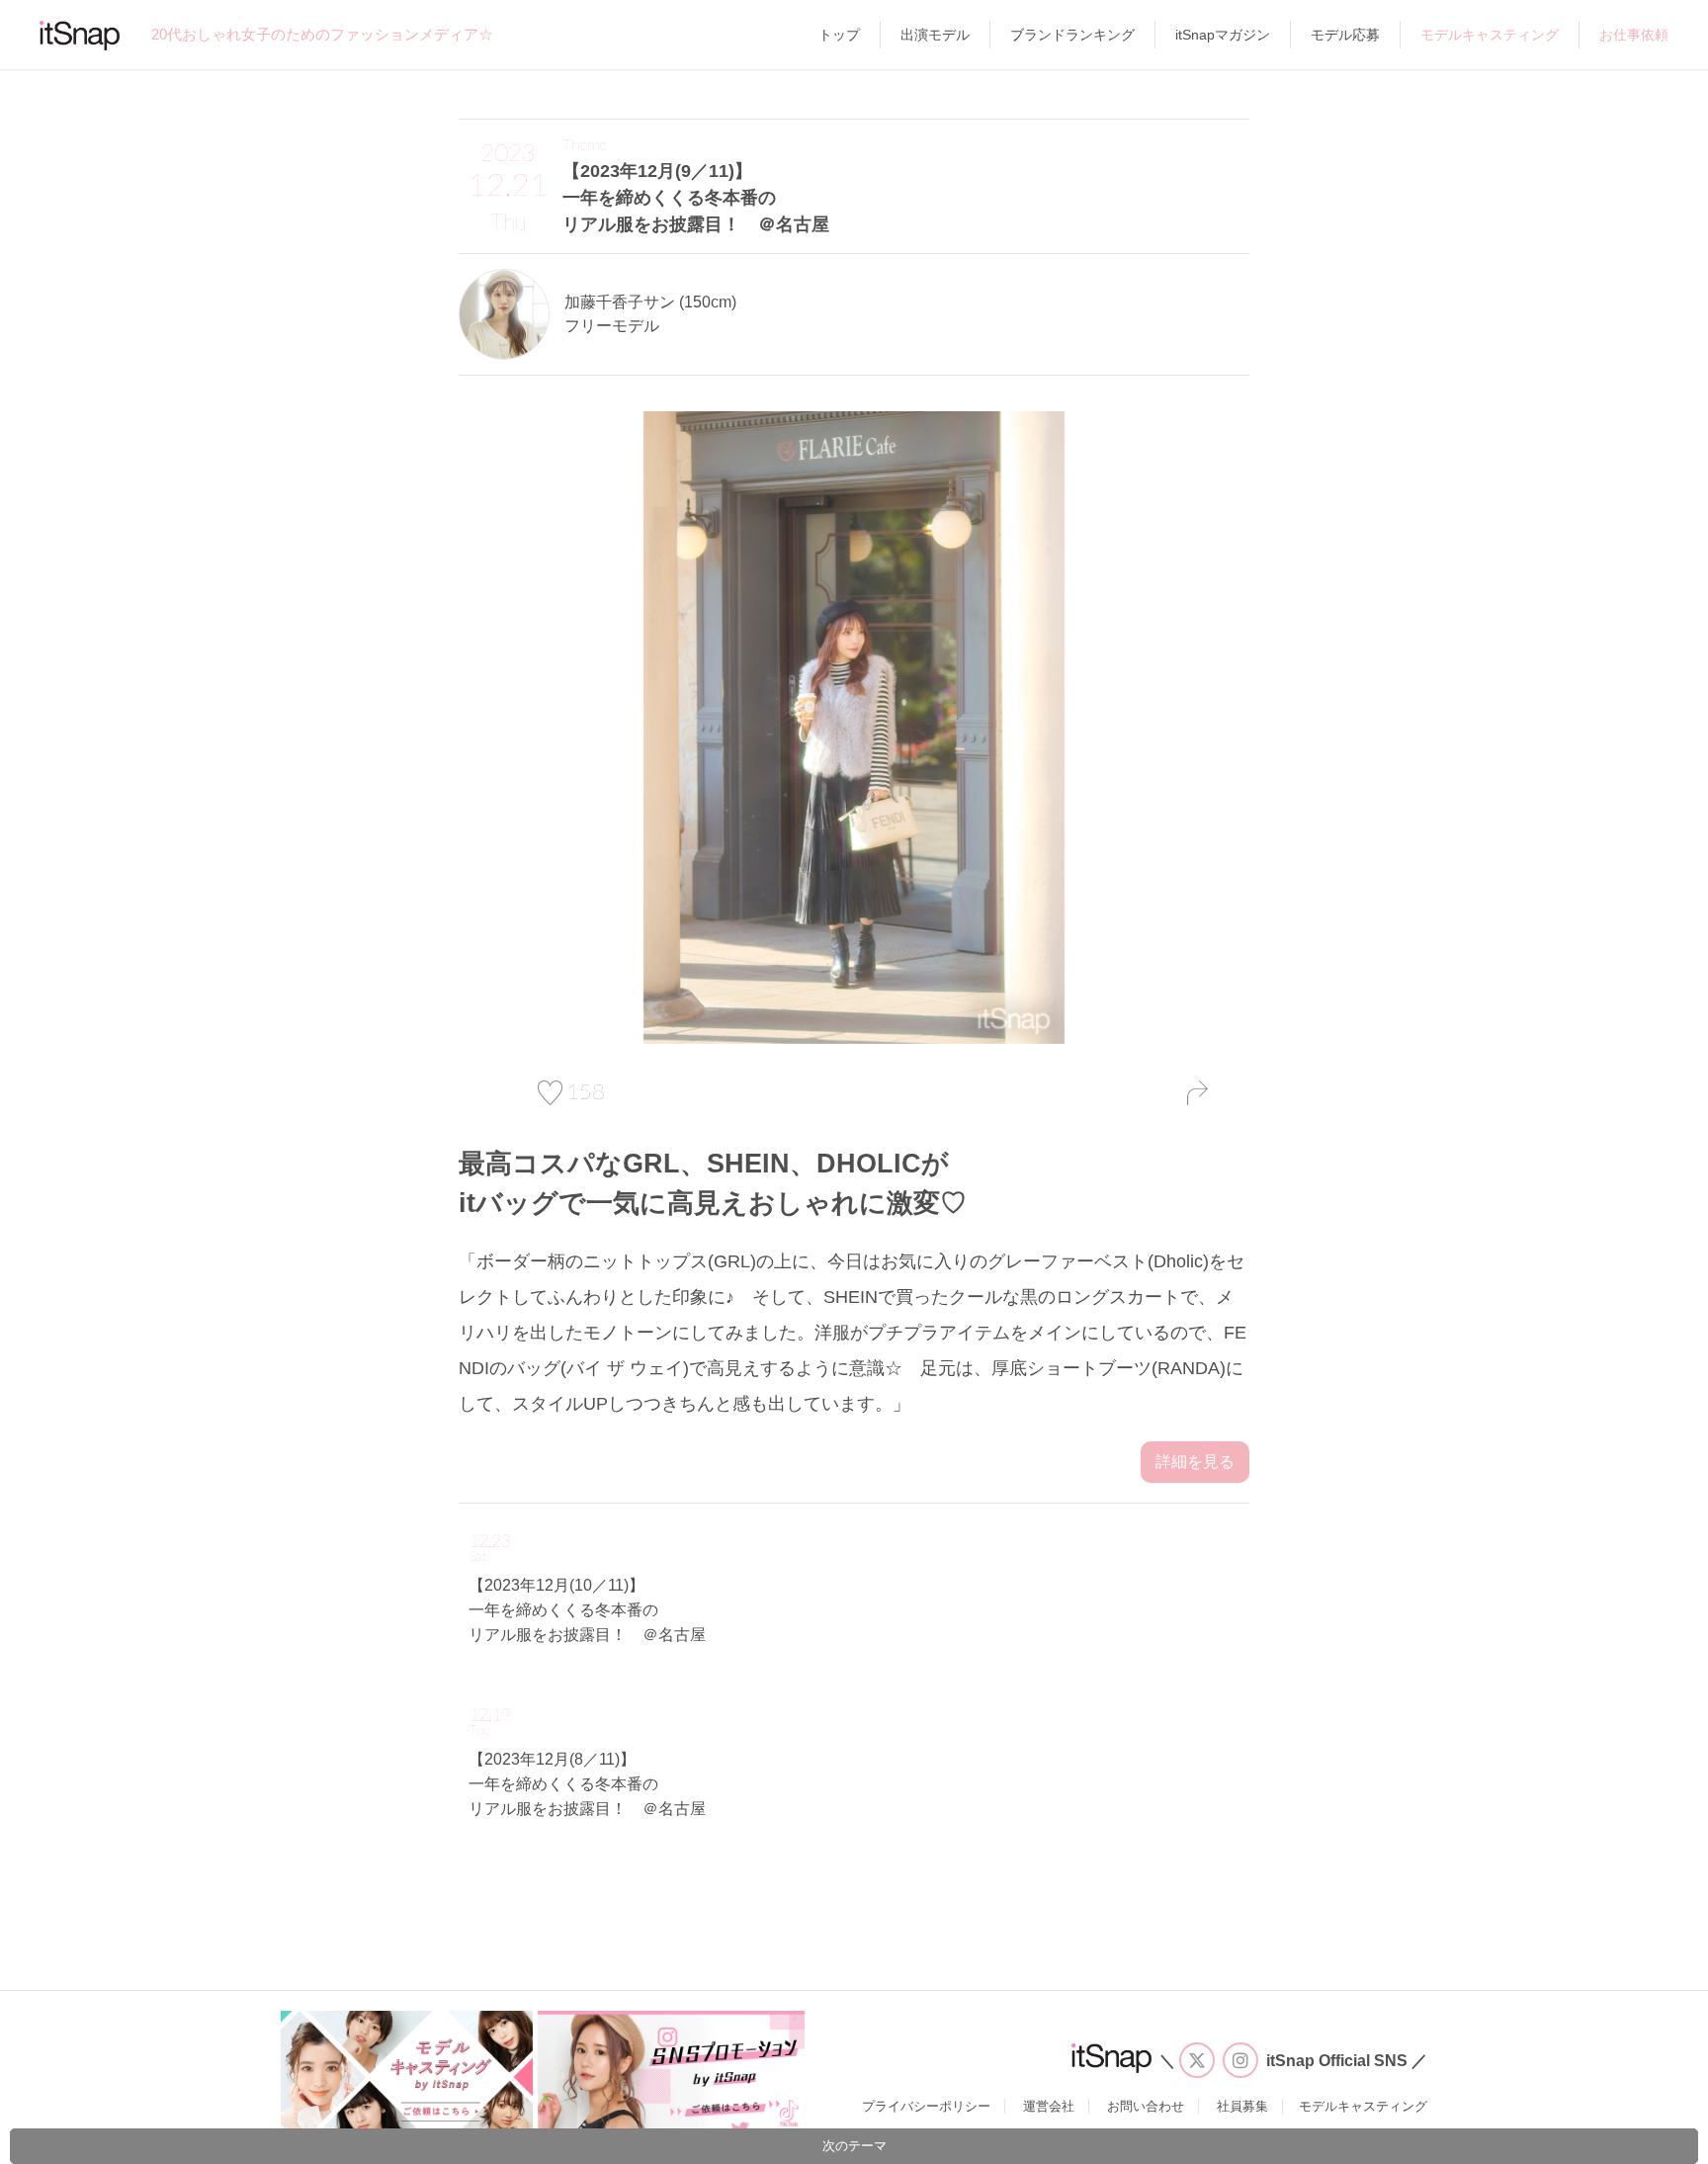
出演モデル (935, 35)
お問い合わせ (1146, 2106)
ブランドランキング (1072, 35)
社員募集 (1242, 2106)
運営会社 (1049, 2106)
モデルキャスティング (1490, 35)
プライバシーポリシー (926, 2106)
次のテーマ (854, 2146)
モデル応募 (1345, 35)
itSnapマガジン (1223, 35)
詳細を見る (1195, 1462)
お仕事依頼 (1634, 35)
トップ (839, 35)
